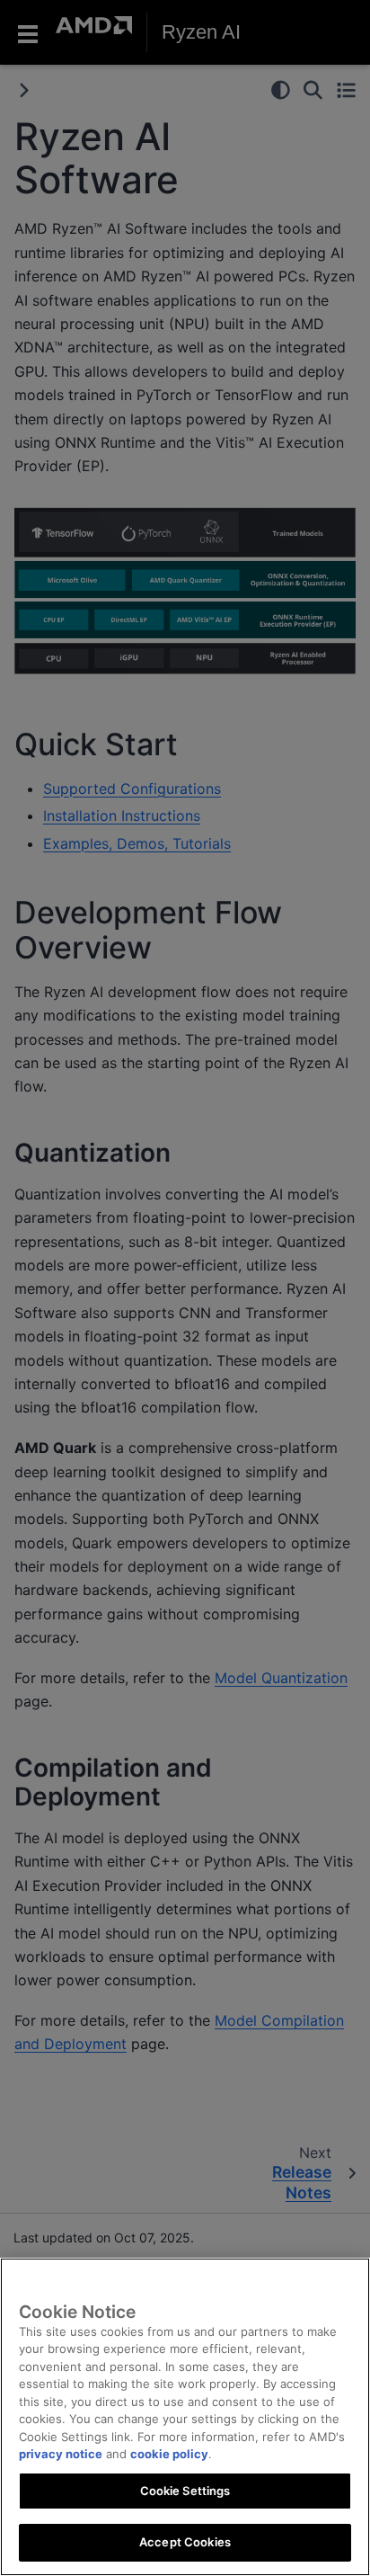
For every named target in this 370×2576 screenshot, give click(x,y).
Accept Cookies (185, 2542)
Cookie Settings (185, 2491)
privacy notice (61, 2454)
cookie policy (169, 2454)
